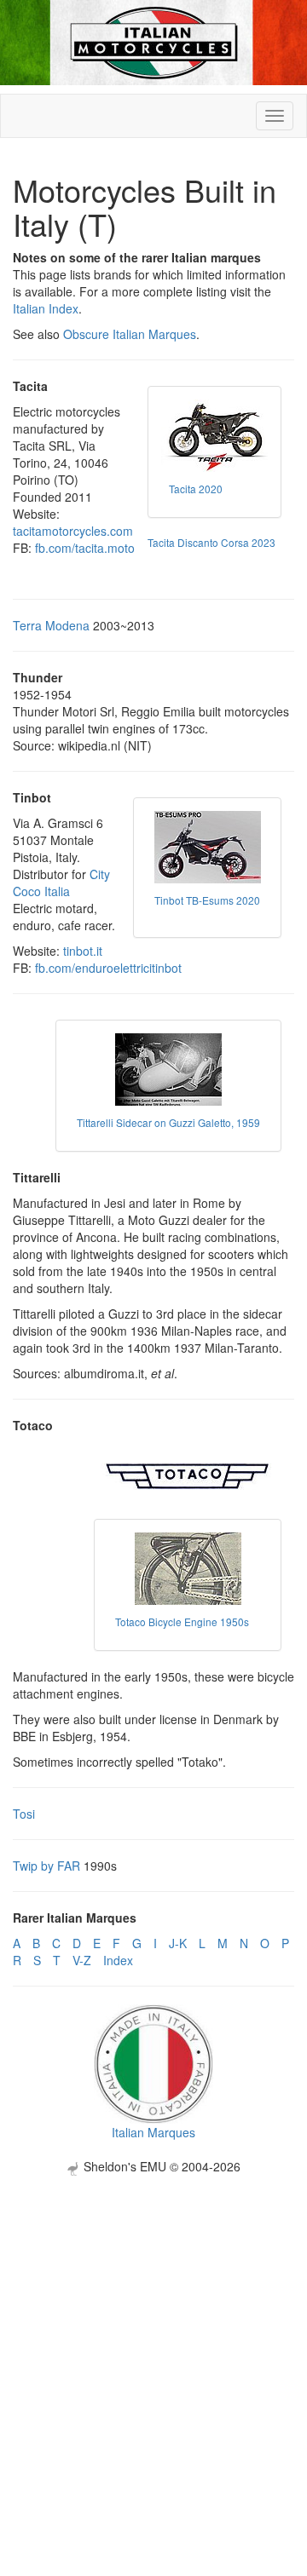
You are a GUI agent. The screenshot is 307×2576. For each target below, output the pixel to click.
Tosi (24, 1814)
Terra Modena (51, 625)
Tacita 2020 (196, 489)
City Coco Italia (61, 883)
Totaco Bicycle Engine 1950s (182, 1621)
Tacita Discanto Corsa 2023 (211, 542)
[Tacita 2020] (214, 436)
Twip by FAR (46, 1866)
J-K (178, 1943)
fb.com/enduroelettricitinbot (108, 968)
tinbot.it (83, 951)
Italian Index (46, 308)
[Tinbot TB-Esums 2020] (207, 847)
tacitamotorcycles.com (73, 531)
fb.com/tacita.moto (85, 548)
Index (118, 1960)
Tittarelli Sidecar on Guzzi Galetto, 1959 (168, 1122)
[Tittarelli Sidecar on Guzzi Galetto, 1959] (168, 1069)
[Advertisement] (153, 2329)
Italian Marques (153, 2132)
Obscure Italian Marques (130, 334)
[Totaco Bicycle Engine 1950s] (188, 1569)
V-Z (82, 1960)
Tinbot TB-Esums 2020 (207, 900)
